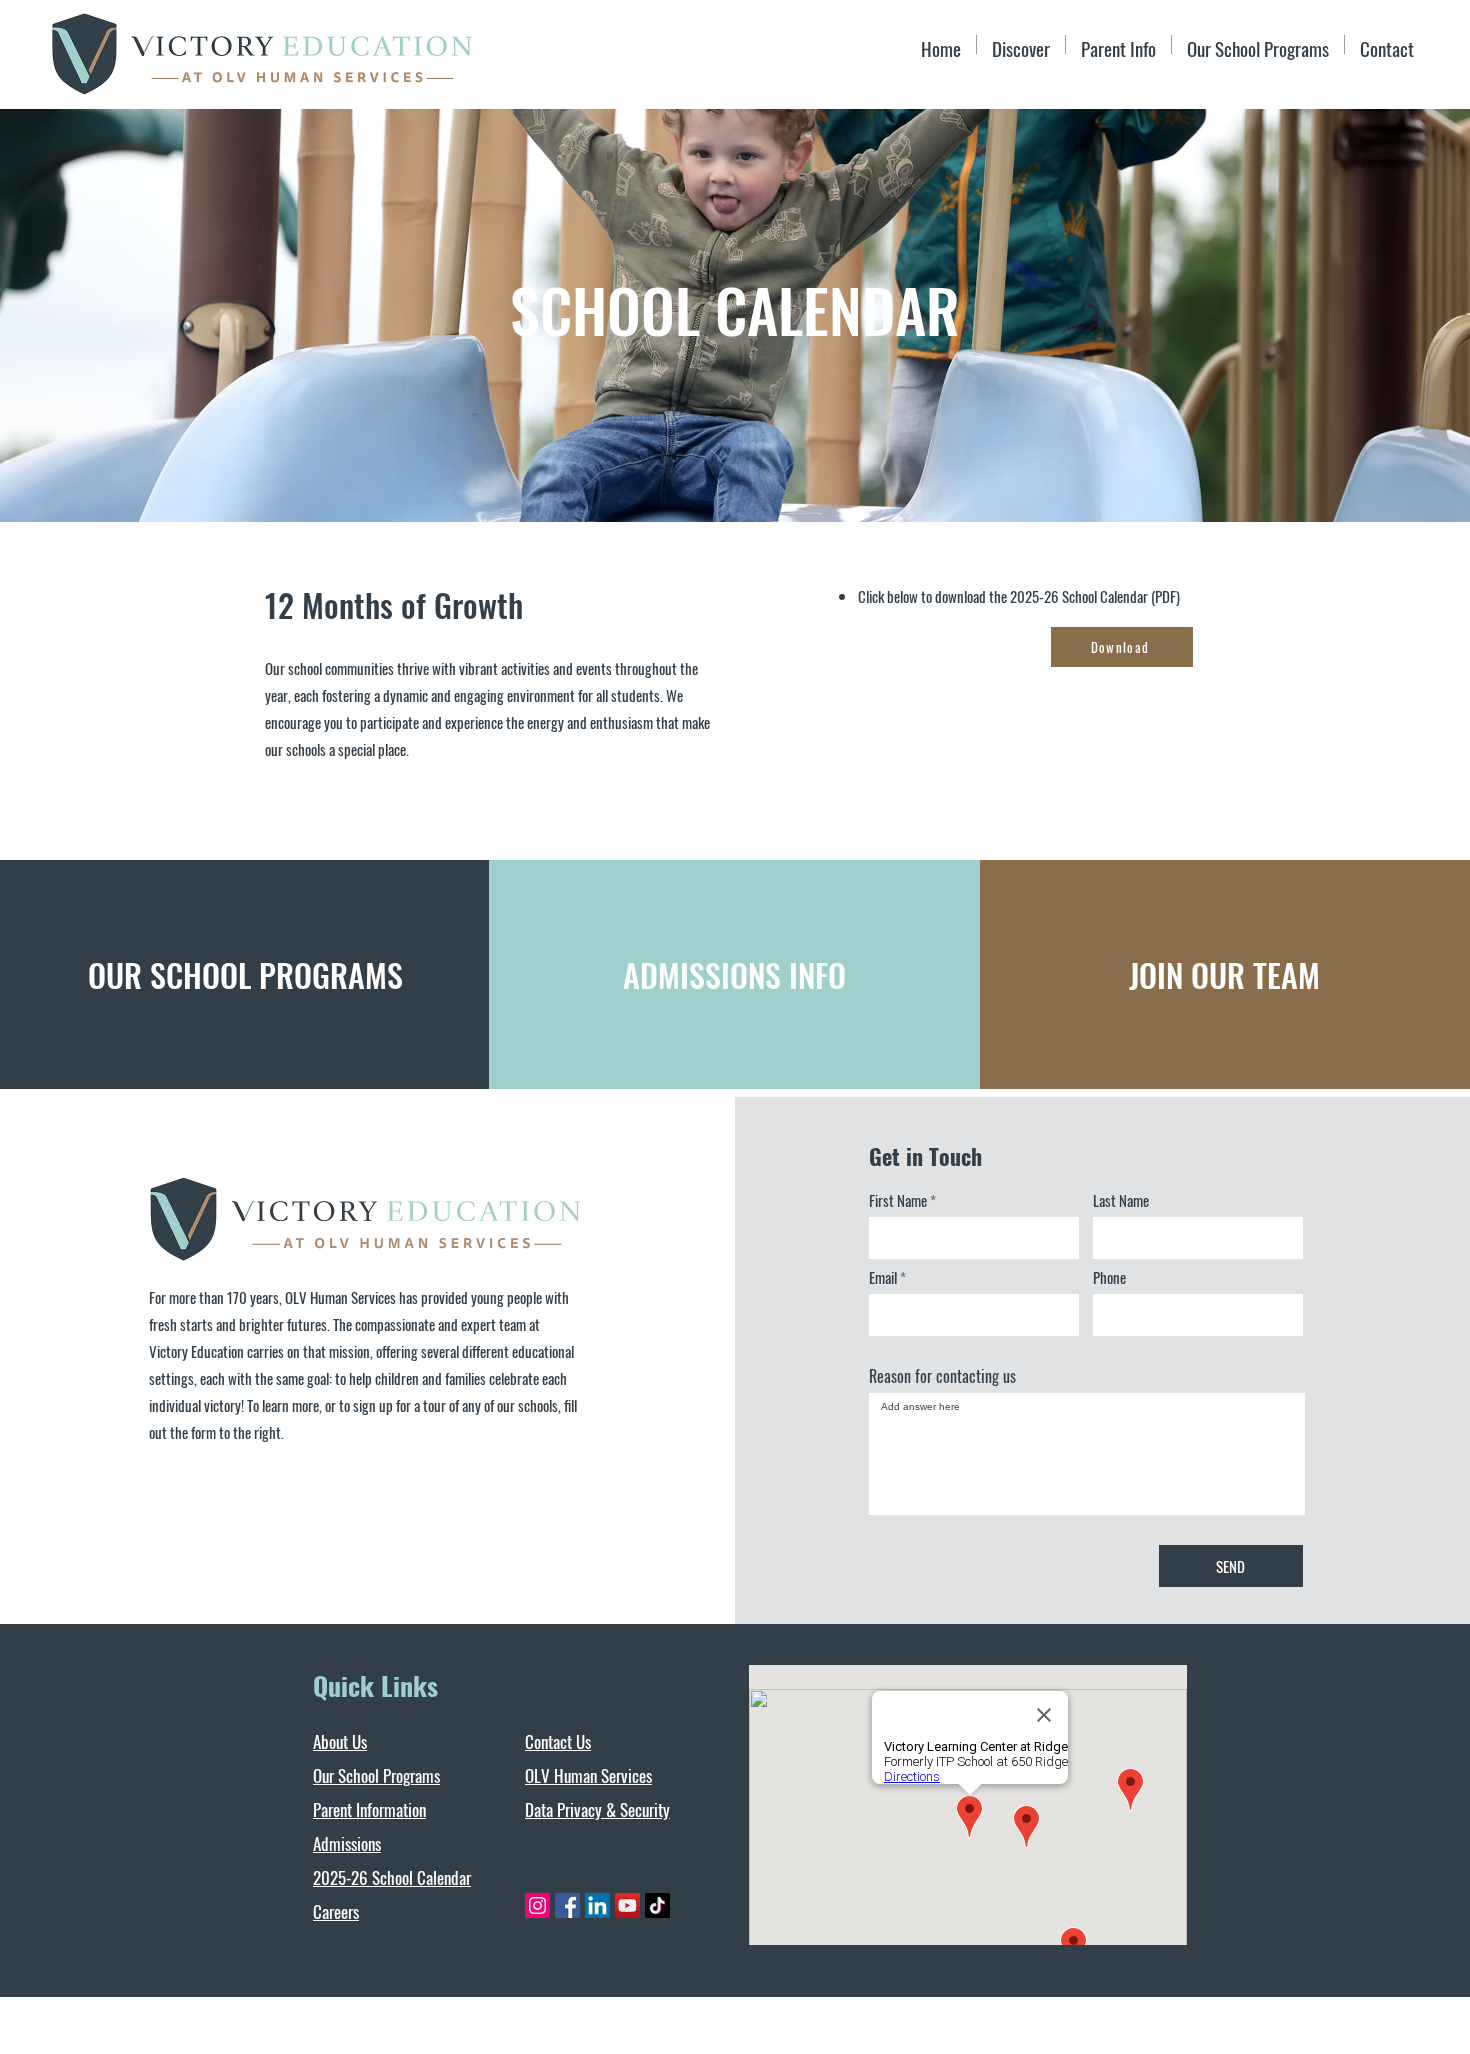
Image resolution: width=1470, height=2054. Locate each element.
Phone (1109, 1277)
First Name (898, 1200)
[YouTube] (627, 1905)
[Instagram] (537, 1905)
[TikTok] (657, 1905)
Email (883, 1277)
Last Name (1121, 1200)
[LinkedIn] (597, 1905)
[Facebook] (567, 1905)
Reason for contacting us (942, 1376)
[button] (1118, 44)
